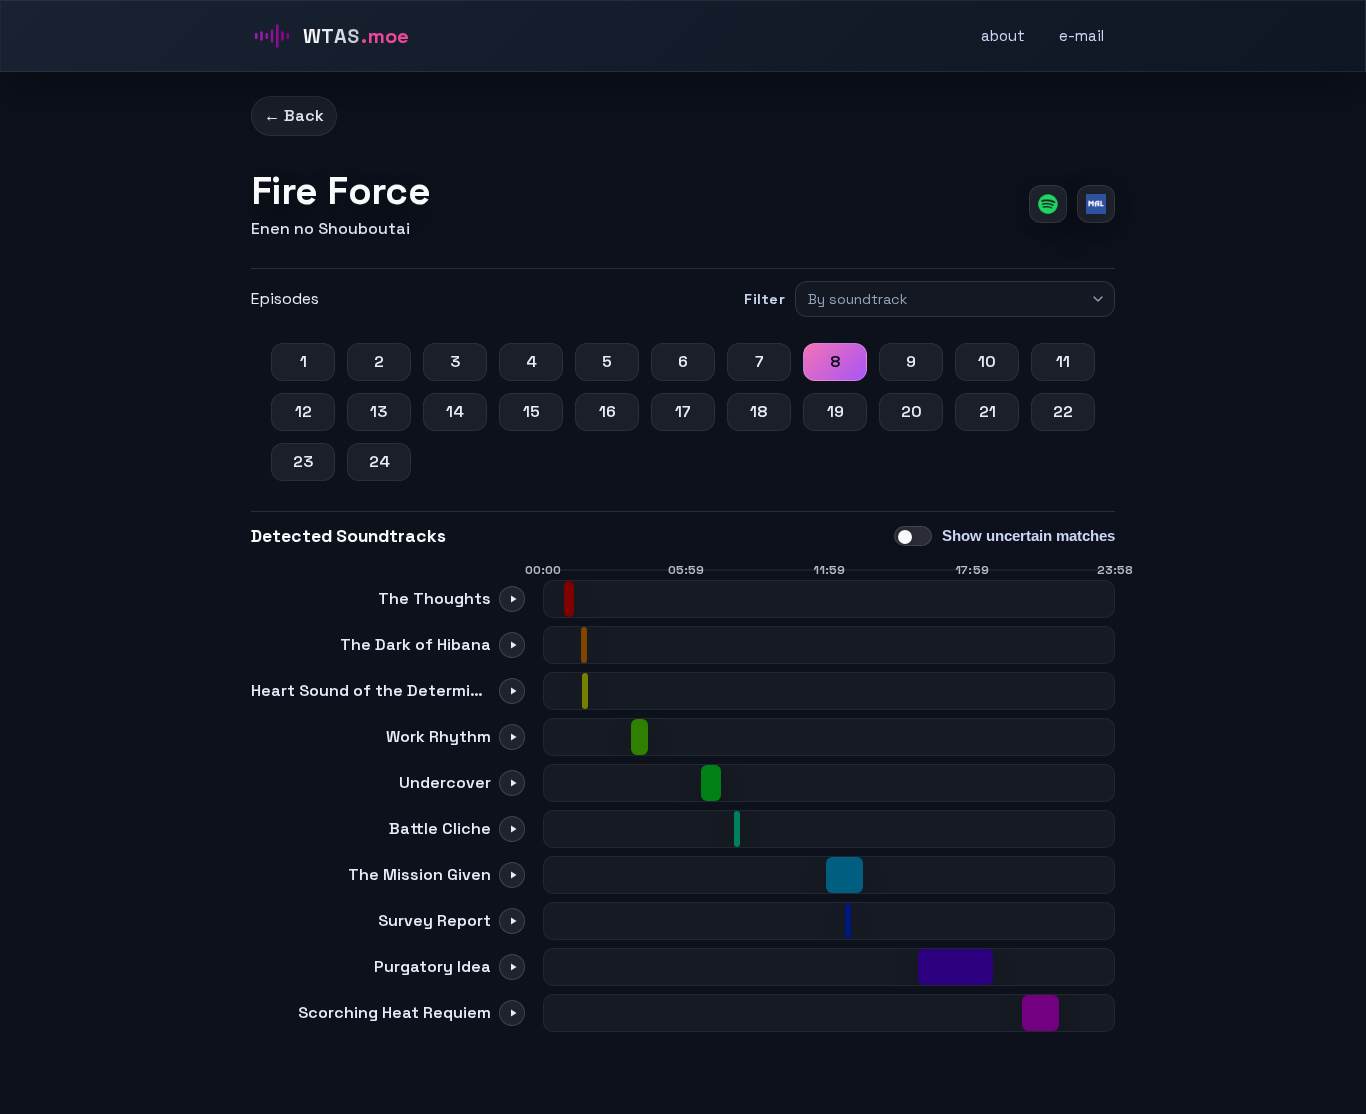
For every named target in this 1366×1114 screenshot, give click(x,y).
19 (835, 411)
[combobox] (946, 299)
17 (683, 411)
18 (759, 411)
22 (1063, 411)
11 (1063, 361)
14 (455, 411)
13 (379, 411)
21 (987, 411)
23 (303, 461)
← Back (294, 115)
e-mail (1081, 35)
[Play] (512, 599)
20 (911, 411)
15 (531, 411)
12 (303, 411)
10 (987, 361)
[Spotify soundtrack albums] (1048, 204)
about (1003, 35)
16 (607, 411)
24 (379, 461)
